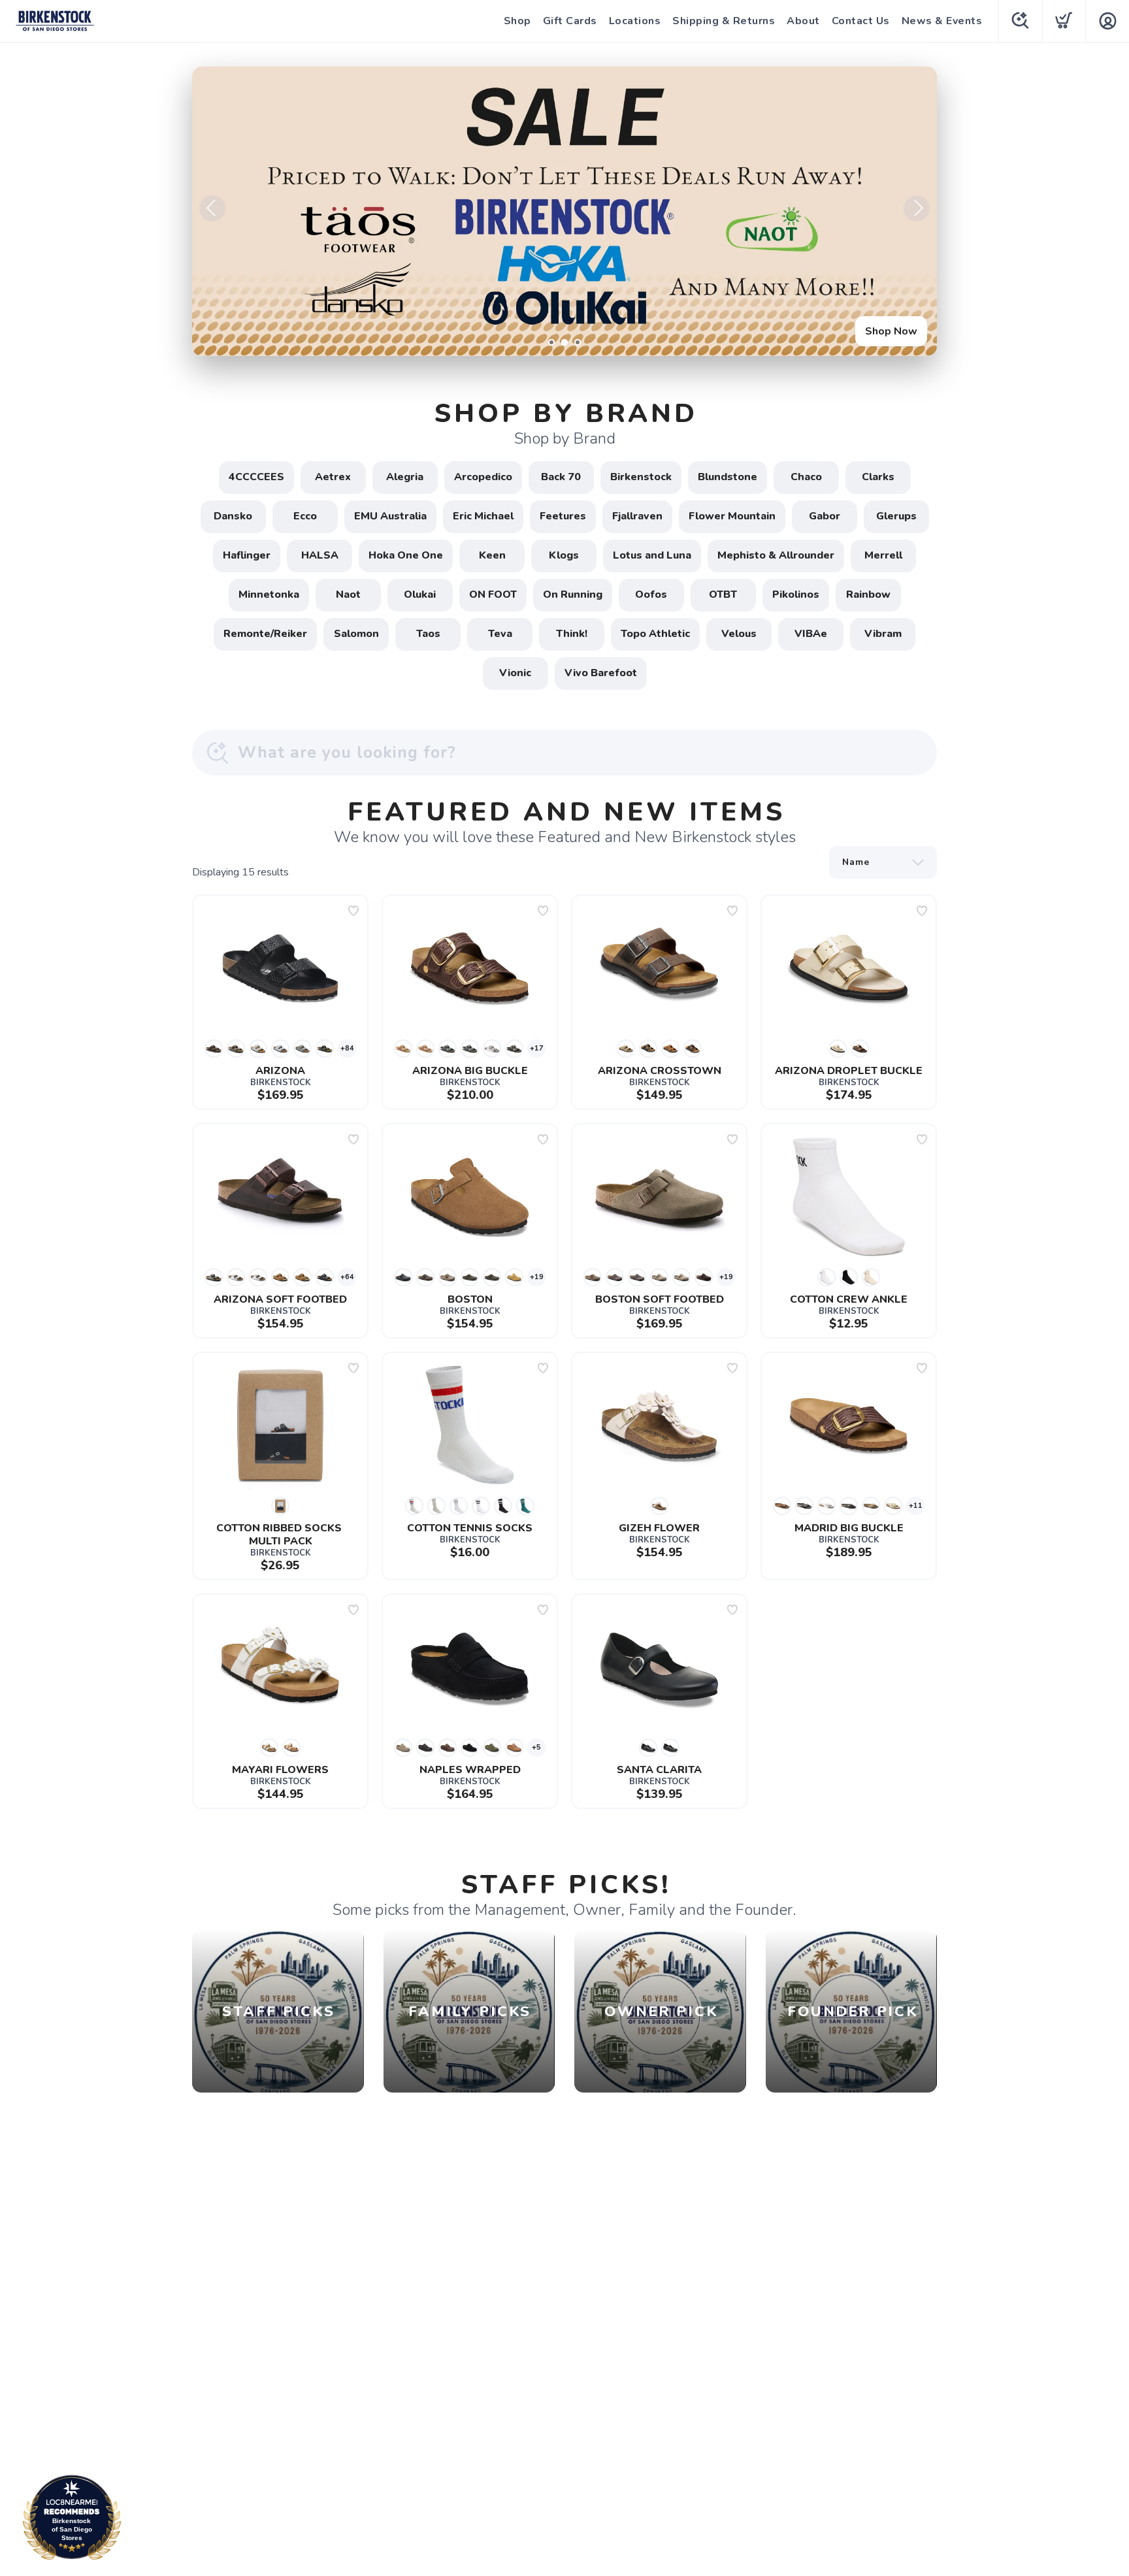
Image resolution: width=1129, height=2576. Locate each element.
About (803, 21)
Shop (517, 21)
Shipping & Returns (724, 21)
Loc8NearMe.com (129, 2521)
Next (917, 208)
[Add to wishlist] (353, 911)
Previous (212, 208)
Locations (635, 21)
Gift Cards (570, 21)
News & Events (942, 21)
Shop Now (891, 331)
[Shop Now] (564, 211)
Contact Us (861, 21)
